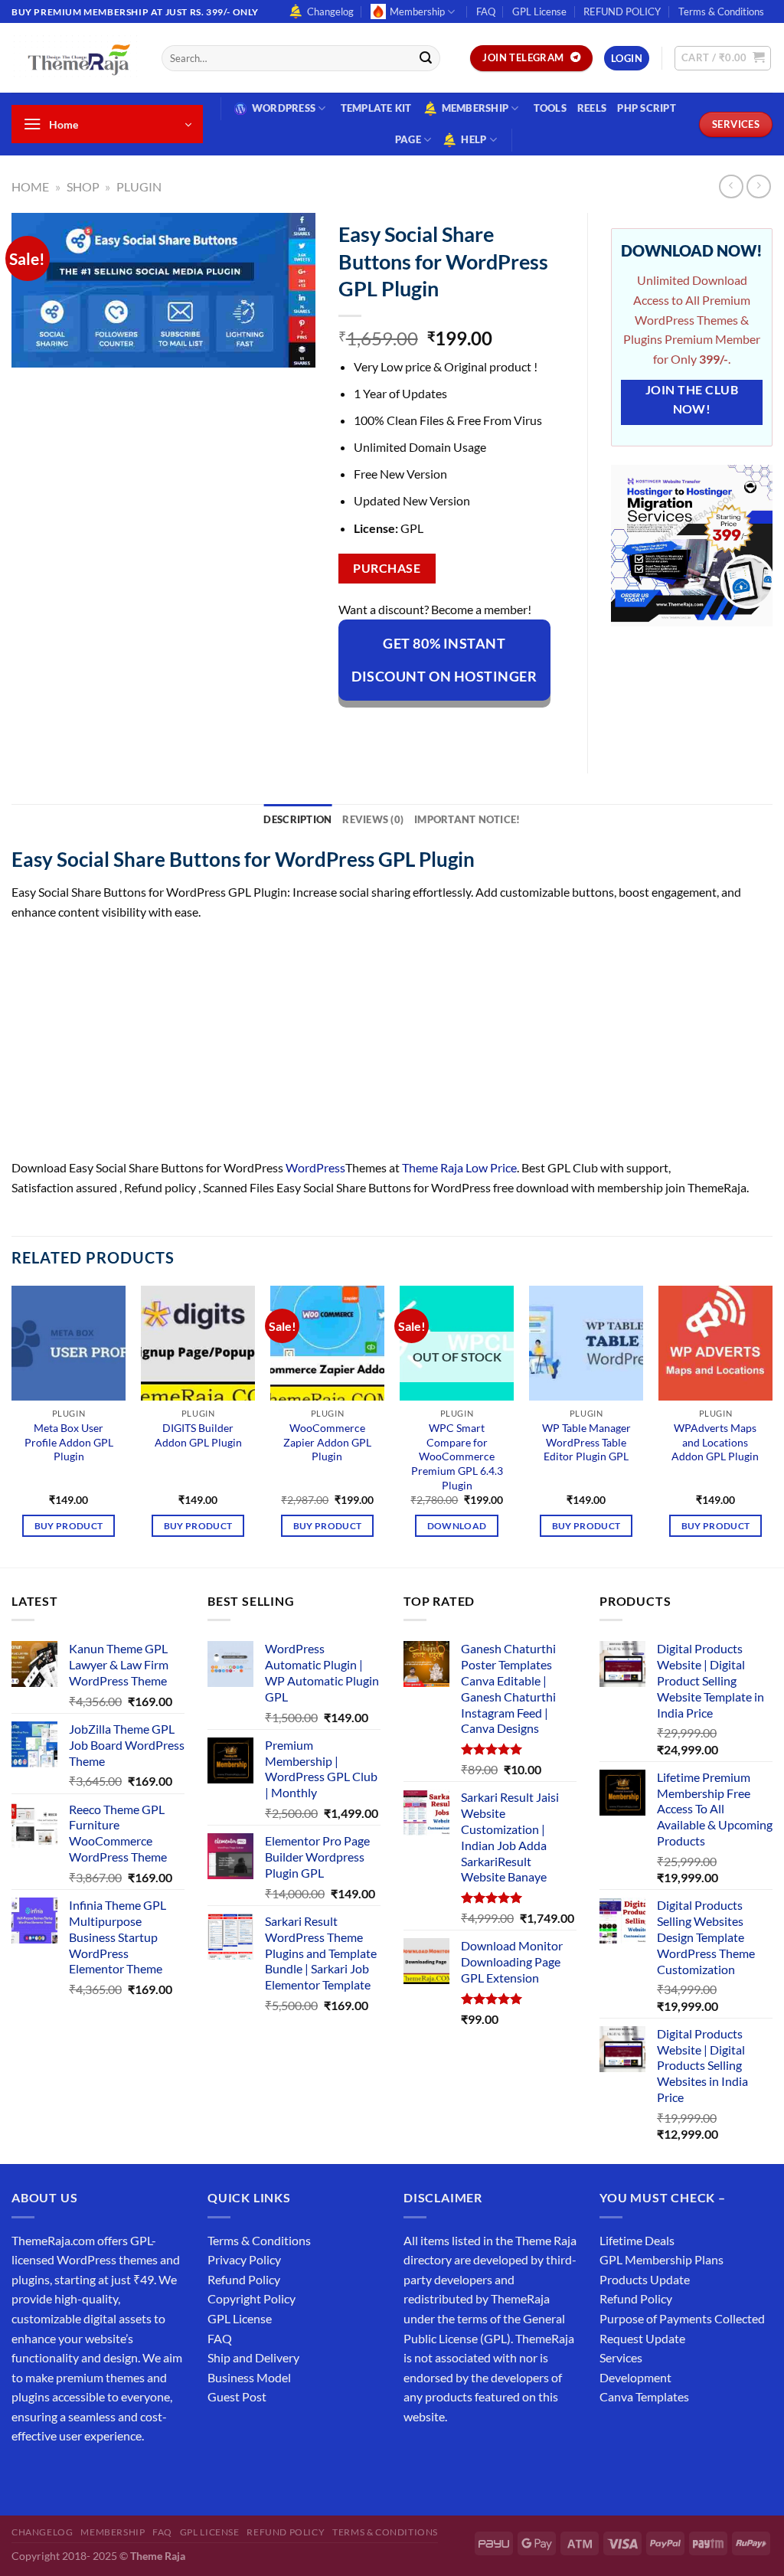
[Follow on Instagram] (53, 2475)
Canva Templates (644, 2396)
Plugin (139, 186)
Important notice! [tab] (467, 819)
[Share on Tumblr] (518, 727)
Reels (592, 108)
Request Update (642, 2338)
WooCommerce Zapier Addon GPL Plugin (327, 1442)
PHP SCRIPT (647, 108)
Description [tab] (297, 819)
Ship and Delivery (253, 2357)
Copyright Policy (252, 2298)
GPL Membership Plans (661, 2259)
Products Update (645, 2279)
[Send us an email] (108, 2475)
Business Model (249, 2377)
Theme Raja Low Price (459, 1167)
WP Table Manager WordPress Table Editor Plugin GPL (586, 1442)
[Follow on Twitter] (81, 2475)
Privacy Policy (244, 2259)
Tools (550, 108)
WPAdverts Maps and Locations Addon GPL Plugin (715, 1442)
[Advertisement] (392, 1044)
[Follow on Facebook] (26, 2475)
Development (635, 2377)
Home (30, 186)
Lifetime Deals (637, 2240)
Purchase (387, 568)
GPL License (539, 11)
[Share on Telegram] (546, 727)
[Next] (772, 1425)
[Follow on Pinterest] (136, 2475)
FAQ (486, 11)
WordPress (284, 108)
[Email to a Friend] (435, 727)
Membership (417, 11)
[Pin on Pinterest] (463, 727)
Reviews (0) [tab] (373, 819)
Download (457, 1526)
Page (408, 139)
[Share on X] (379, 727)
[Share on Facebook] (352, 727)
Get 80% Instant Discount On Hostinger (444, 660)
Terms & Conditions (721, 11)
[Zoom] (32, 349)
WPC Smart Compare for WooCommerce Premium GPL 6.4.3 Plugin (457, 1456)
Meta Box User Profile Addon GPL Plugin (69, 1442)
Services (621, 2357)
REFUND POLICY (622, 11)
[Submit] (426, 58)
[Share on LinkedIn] (490, 727)
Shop (83, 186)
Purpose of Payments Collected (682, 2318)
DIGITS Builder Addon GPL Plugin (198, 1435)
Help (474, 139)
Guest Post (237, 2396)
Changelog (330, 11)
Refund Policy (244, 2279)
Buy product (69, 1526)
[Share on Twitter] (407, 727)
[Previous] (12, 1425)
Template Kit (376, 108)
